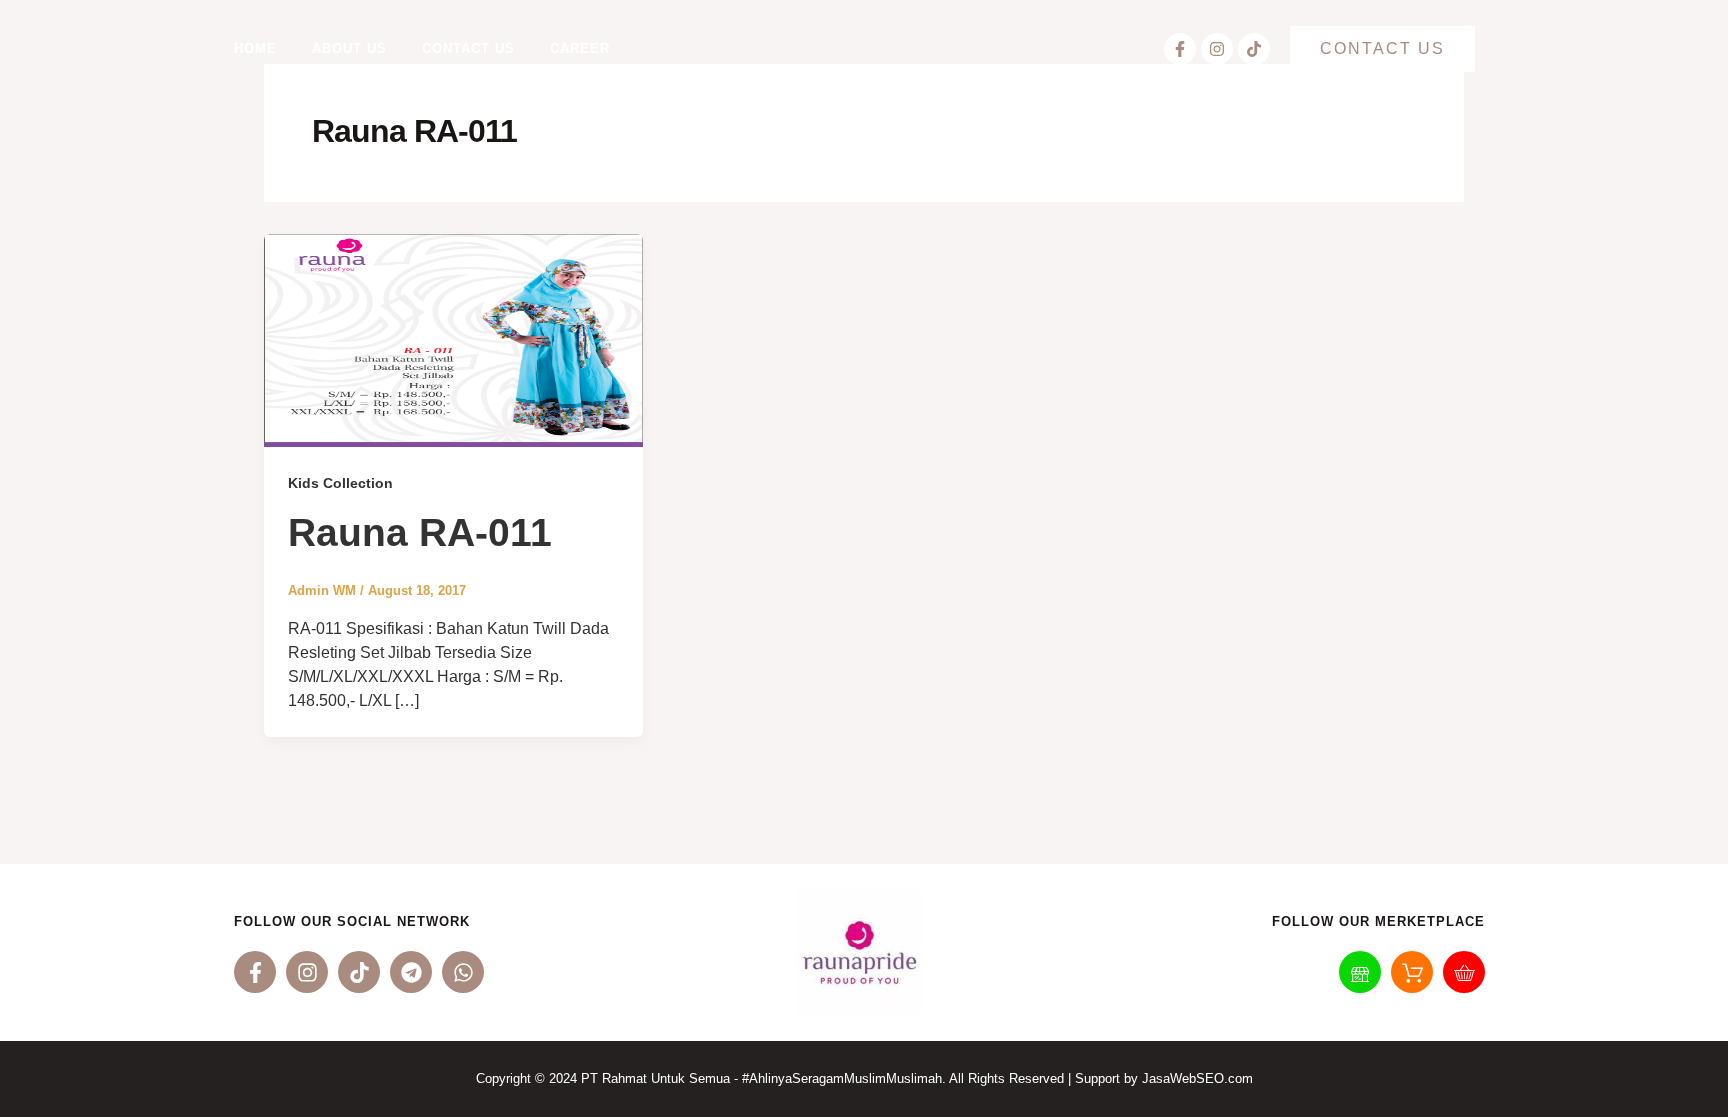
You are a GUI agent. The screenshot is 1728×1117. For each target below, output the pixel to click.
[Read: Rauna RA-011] (453, 339)
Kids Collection (340, 483)
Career (580, 48)
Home (255, 48)
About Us (349, 48)
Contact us (468, 48)
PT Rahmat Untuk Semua (655, 1078)
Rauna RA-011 (420, 532)
